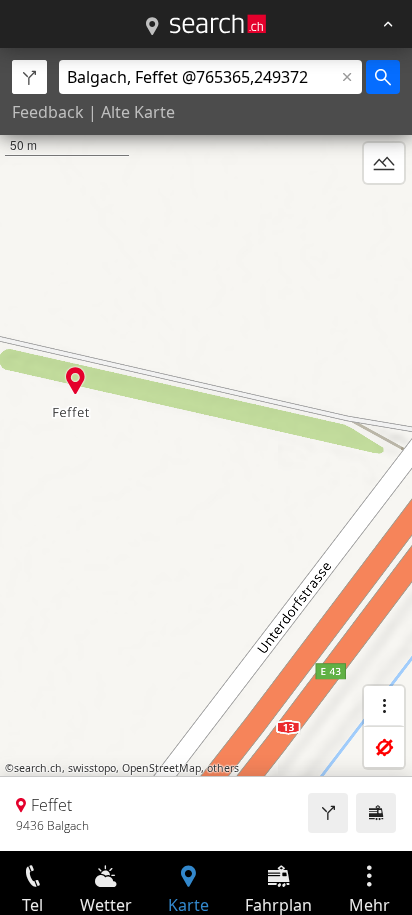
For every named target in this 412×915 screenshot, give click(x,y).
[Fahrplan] (376, 813)
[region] (206, 449)
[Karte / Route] (152, 27)
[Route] (328, 813)
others (223, 768)
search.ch (38, 768)
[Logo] (218, 24)
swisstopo (92, 768)
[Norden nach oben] (384, 211)
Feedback (48, 112)
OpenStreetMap (161, 768)
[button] (75, 380)
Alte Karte (138, 112)
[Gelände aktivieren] (384, 163)
